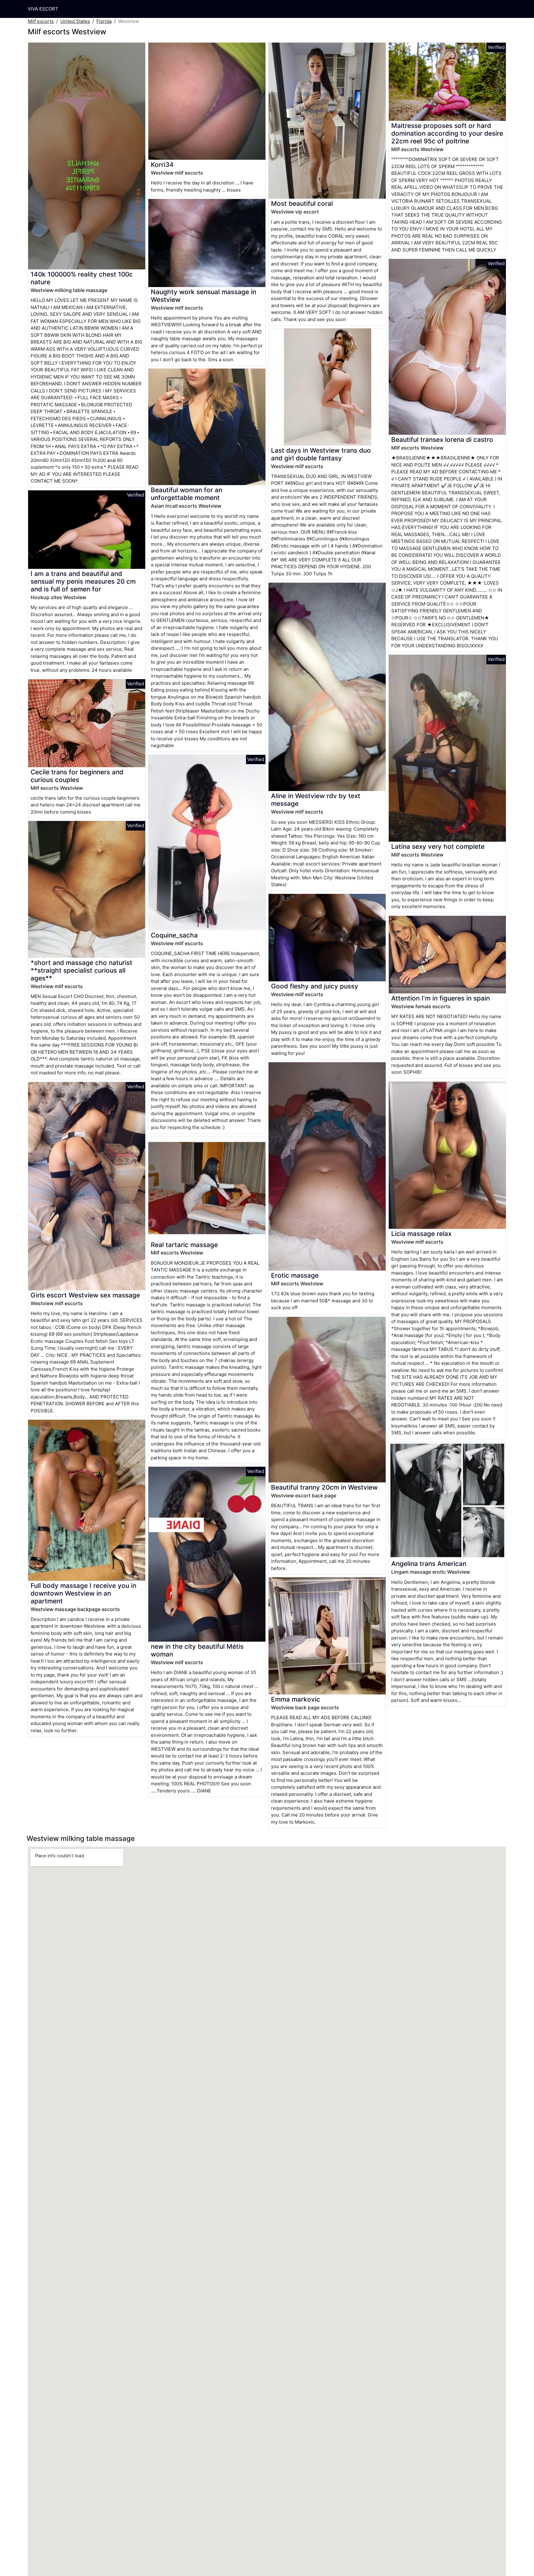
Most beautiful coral (302, 203)
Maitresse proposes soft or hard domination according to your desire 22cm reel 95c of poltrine (447, 133)
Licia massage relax (421, 1234)
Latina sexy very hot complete (438, 846)
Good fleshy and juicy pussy (315, 986)
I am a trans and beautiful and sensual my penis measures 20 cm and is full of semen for (83, 581)
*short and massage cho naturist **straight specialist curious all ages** (81, 970)
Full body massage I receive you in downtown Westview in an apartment (83, 1593)
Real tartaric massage (184, 1245)
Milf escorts (41, 21)
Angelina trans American (429, 1564)
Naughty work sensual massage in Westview (203, 296)
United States (75, 21)
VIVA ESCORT (43, 9)
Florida (104, 21)
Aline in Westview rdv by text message (316, 800)
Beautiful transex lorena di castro (442, 440)
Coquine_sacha (174, 935)
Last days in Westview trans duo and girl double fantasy (321, 454)
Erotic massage (295, 1275)
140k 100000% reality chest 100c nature (82, 278)
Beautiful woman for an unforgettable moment (186, 494)
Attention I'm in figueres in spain (441, 998)
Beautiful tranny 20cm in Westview (324, 1487)
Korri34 (162, 165)
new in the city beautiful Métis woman (197, 1650)
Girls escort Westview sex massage (85, 1295)
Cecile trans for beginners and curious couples (77, 776)
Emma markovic (296, 1699)
